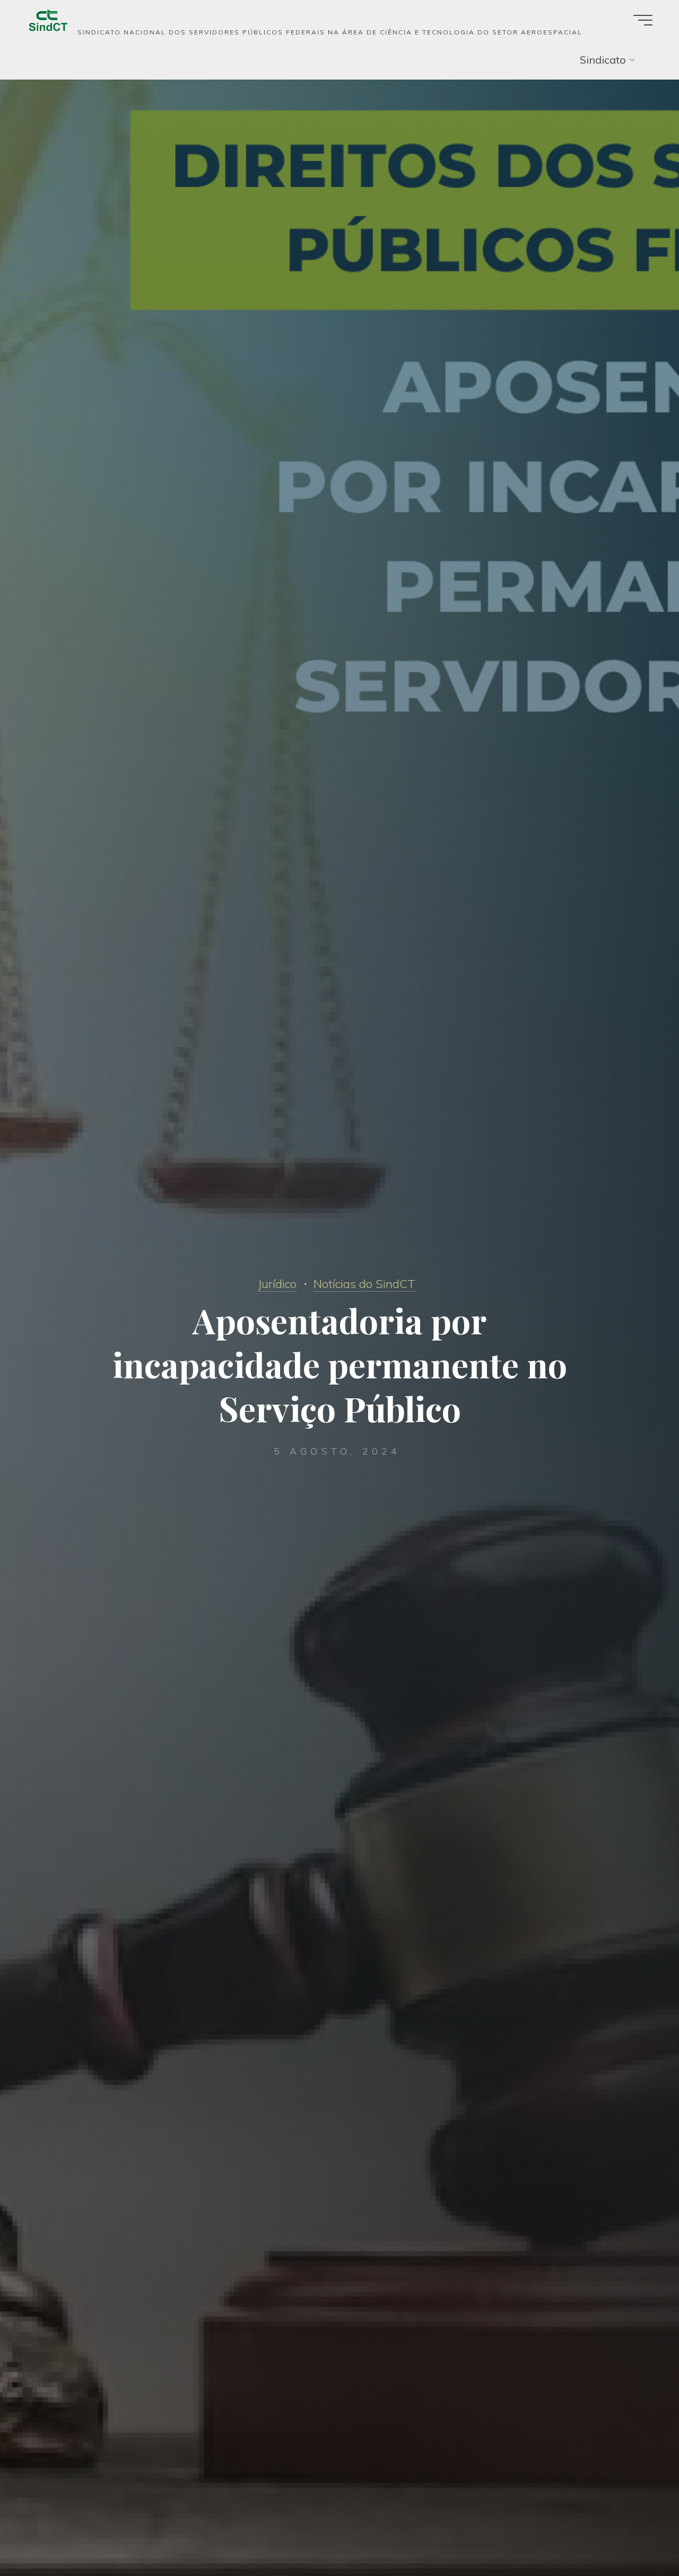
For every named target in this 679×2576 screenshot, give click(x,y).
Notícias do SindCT (364, 1284)
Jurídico (277, 1284)
